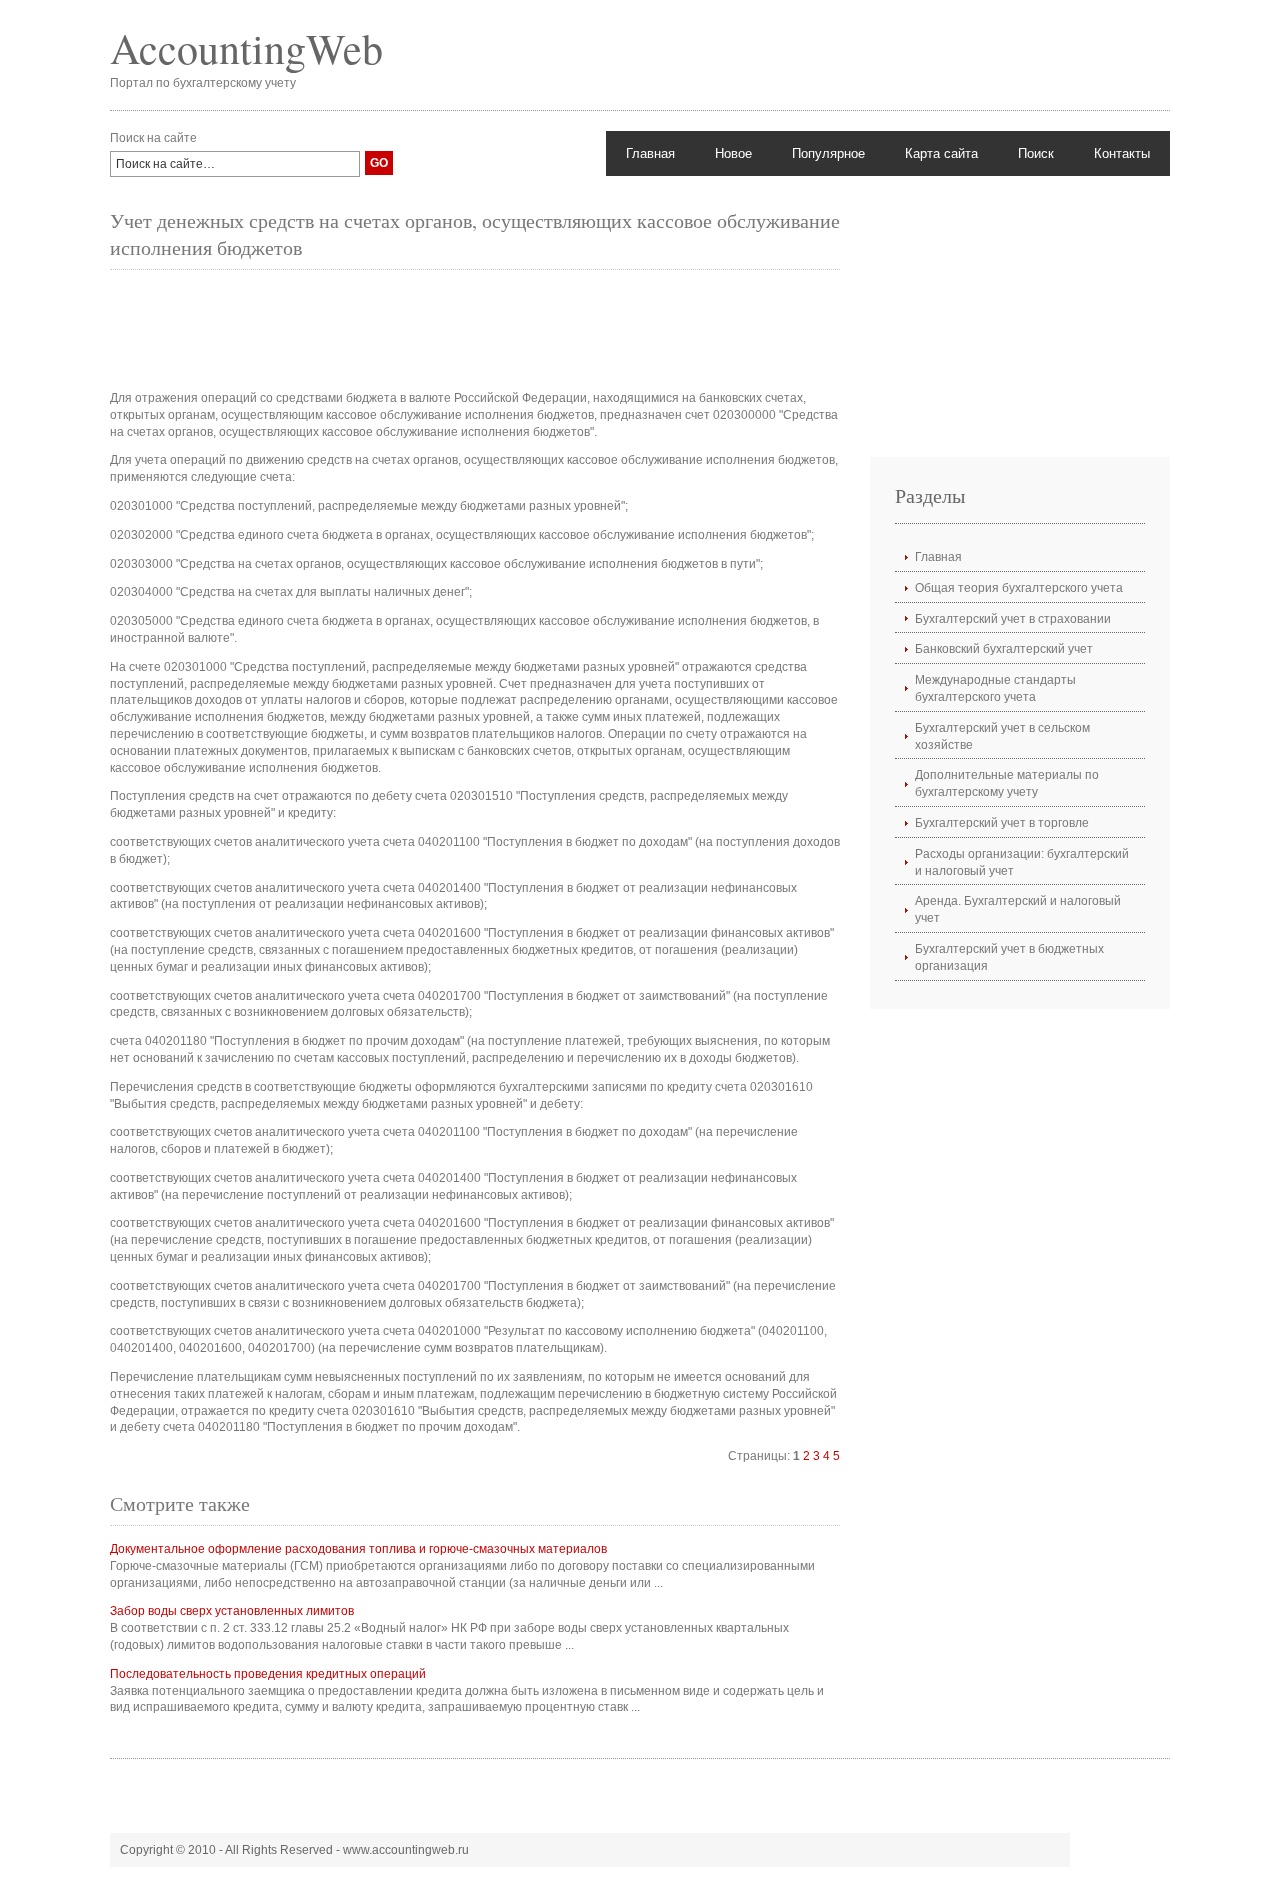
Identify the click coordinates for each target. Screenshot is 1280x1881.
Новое (733, 153)
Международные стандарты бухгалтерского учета (995, 688)
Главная (650, 153)
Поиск (1036, 153)
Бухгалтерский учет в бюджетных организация (1009, 957)
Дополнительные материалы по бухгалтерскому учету (1007, 783)
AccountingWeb (246, 48)
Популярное (828, 153)
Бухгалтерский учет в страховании (1013, 619)
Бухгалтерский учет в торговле (1002, 823)
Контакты (1122, 153)
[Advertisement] (474, 330)
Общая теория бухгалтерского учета (1019, 588)
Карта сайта (941, 153)
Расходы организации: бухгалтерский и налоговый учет (1022, 862)
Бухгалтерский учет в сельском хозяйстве (1002, 736)
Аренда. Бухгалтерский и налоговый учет (1018, 909)
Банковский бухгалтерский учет (1004, 649)
